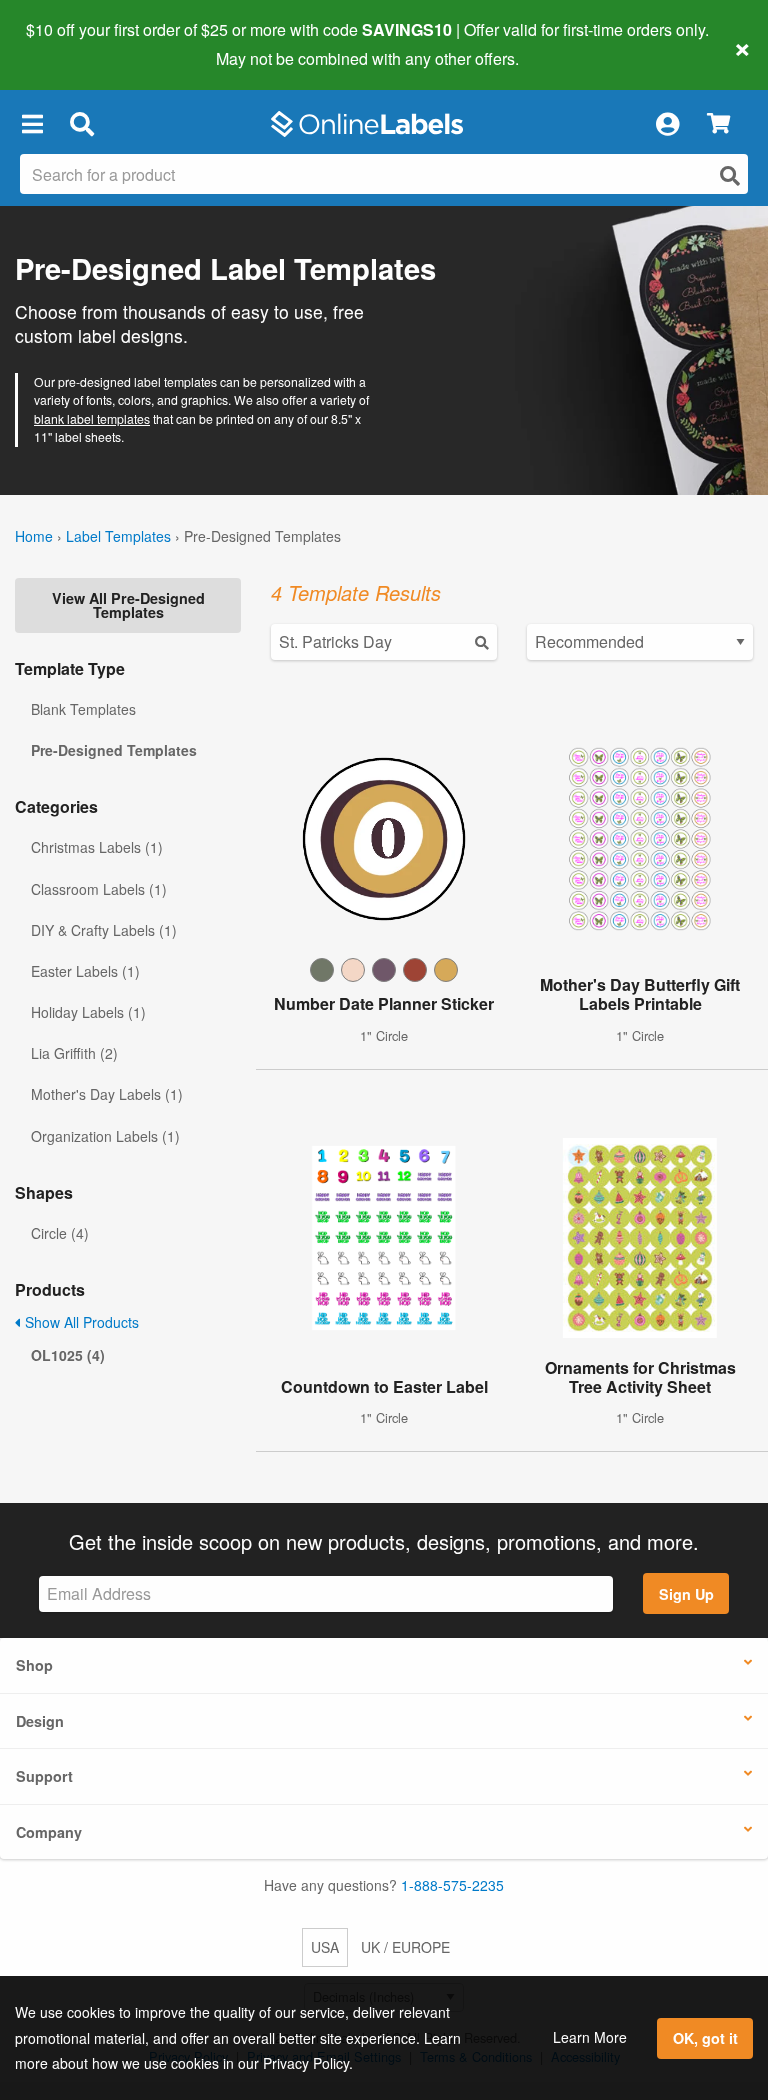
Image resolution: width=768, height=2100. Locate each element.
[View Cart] (718, 124)
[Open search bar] (81, 124)
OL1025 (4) (68, 1355)
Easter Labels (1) (85, 971)
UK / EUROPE (405, 1947)
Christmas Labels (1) (97, 847)
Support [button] (44, 1776)
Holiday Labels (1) (88, 1012)
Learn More (590, 2037)
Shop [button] (34, 1665)
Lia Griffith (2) (74, 1053)
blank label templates (92, 418)
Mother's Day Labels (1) (107, 1094)
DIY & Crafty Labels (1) (104, 930)
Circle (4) (60, 1233)
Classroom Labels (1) (99, 889)
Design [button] (40, 1721)
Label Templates (118, 536)
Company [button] (49, 1832)
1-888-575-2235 (452, 1885)
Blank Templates (83, 709)
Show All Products (80, 1322)
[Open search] (730, 175)
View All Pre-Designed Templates (128, 605)
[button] (32, 124)
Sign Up (686, 1594)
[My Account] (667, 124)
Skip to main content (72, 44)
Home (34, 536)
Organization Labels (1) (105, 1136)
